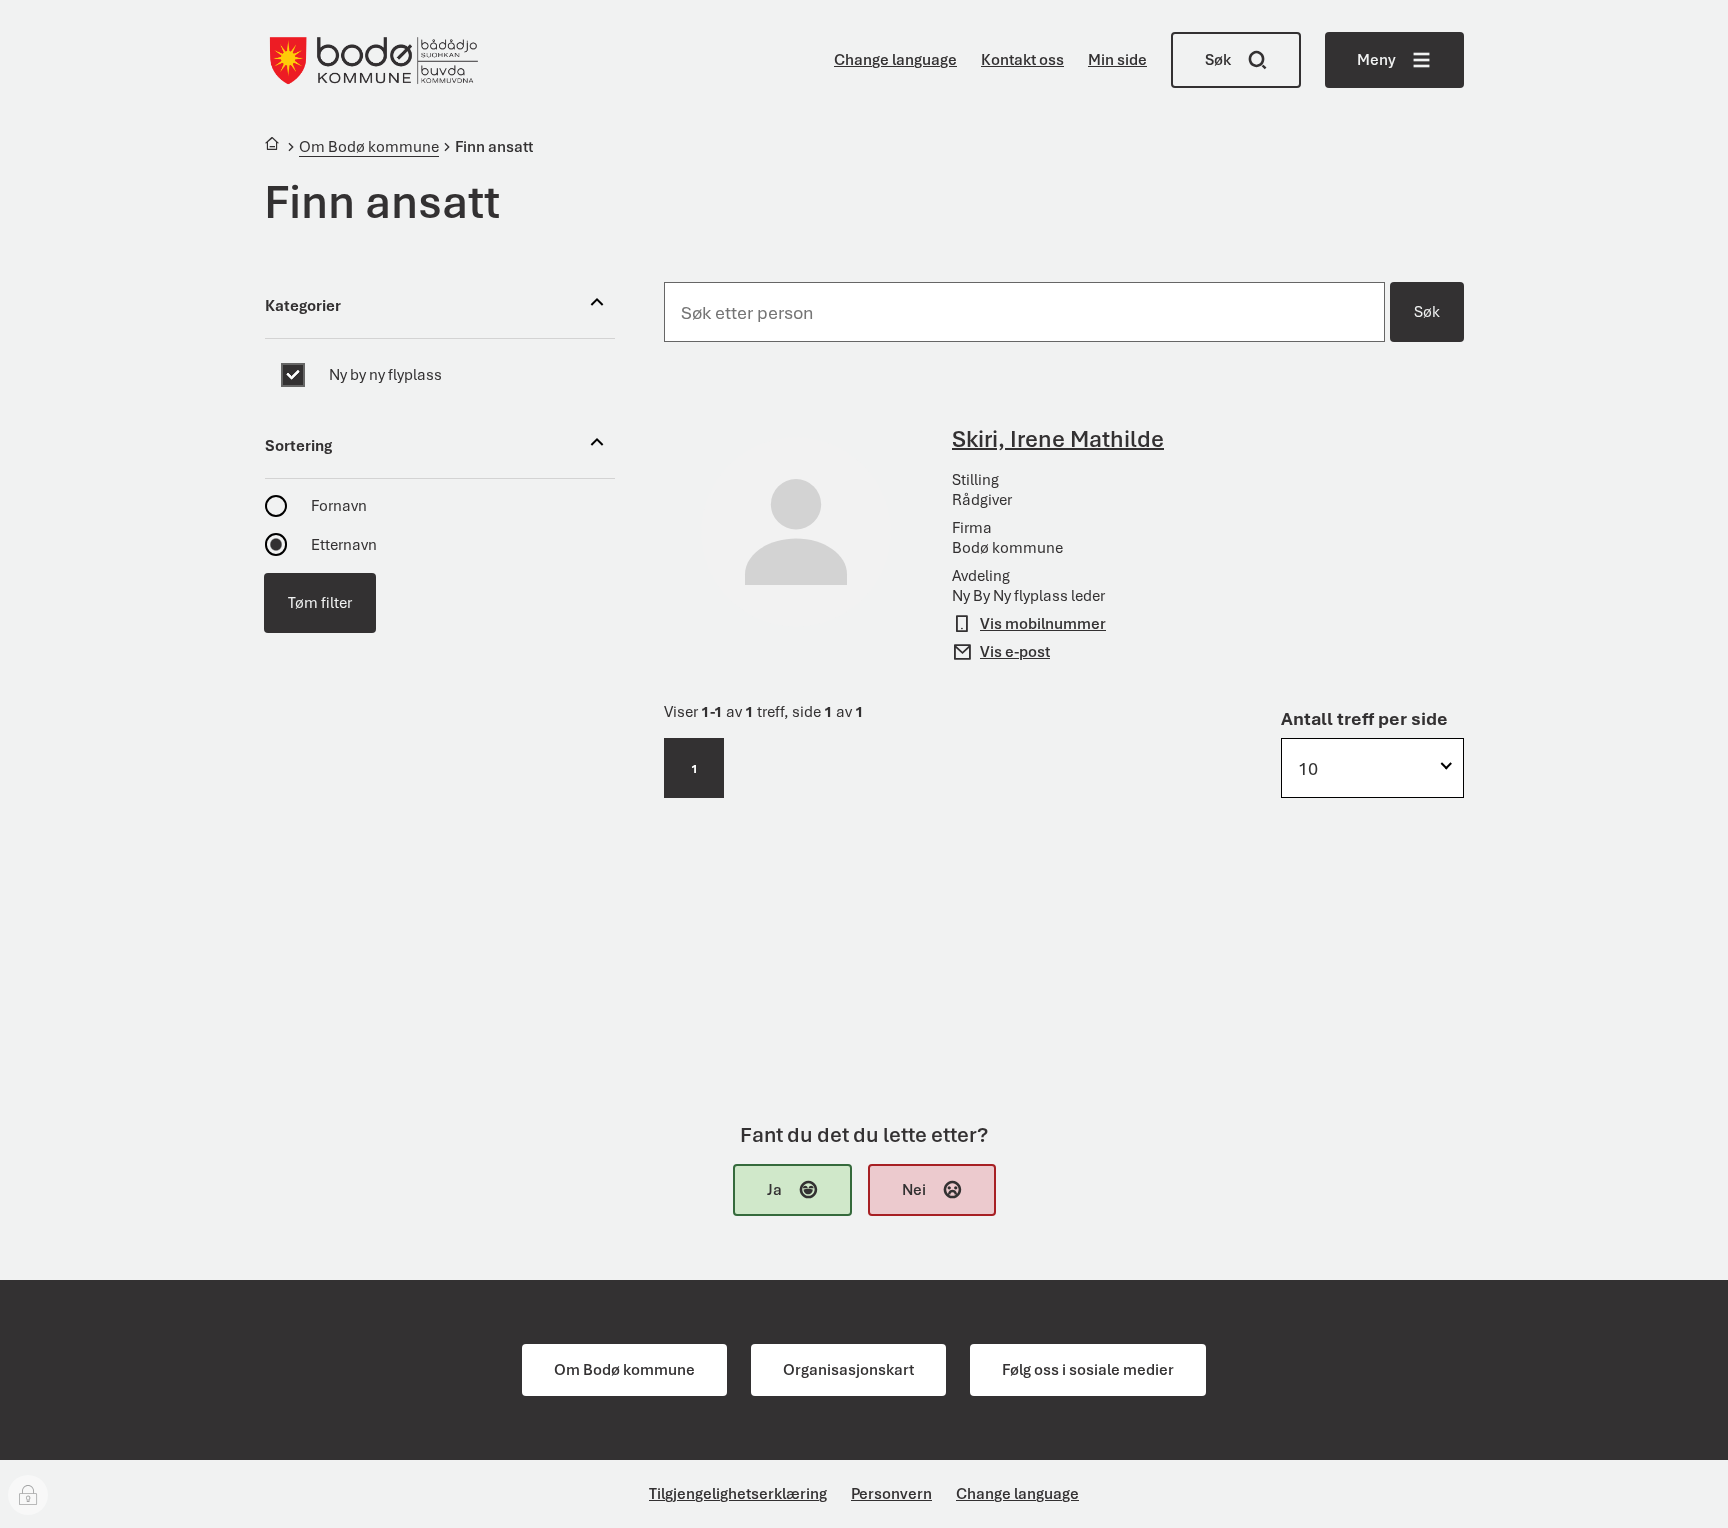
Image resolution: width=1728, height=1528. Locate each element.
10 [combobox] (1308, 768)
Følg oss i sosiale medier (1088, 1370)
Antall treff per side (1364, 718)
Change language (895, 60)
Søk (1427, 312)
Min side (1117, 60)
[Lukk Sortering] (597, 445)
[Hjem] (273, 146)
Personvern (891, 1494)
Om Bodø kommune (624, 1370)
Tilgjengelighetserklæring (738, 1494)
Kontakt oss (1022, 60)
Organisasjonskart (848, 1370)
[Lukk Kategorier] (597, 305)
